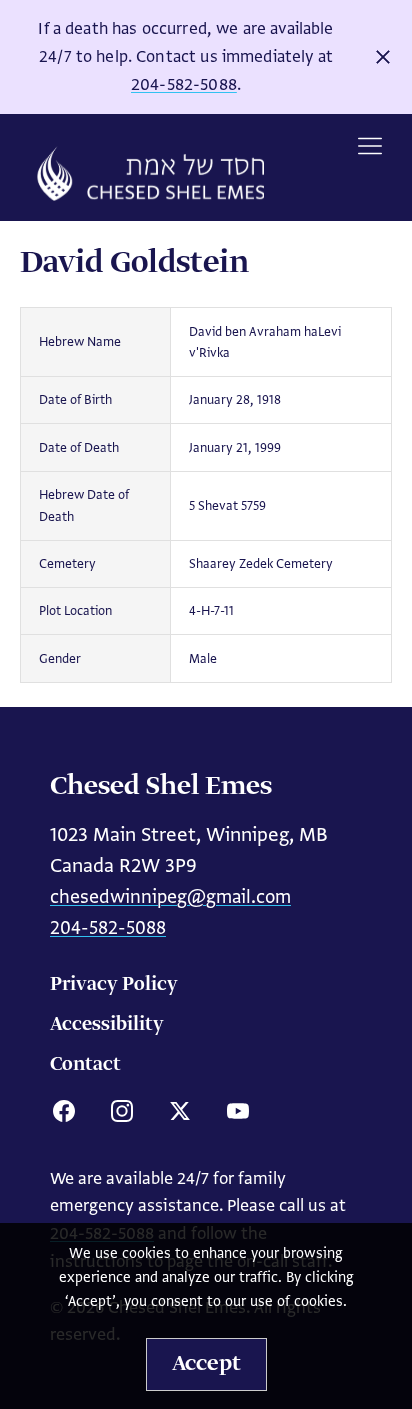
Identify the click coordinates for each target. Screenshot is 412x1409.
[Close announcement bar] (383, 57)
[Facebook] (64, 1111)
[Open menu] (370, 146)
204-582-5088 (184, 84)
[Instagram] (122, 1111)
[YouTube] (238, 1111)
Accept (206, 1364)
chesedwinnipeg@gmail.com (170, 896)
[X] (180, 1111)
